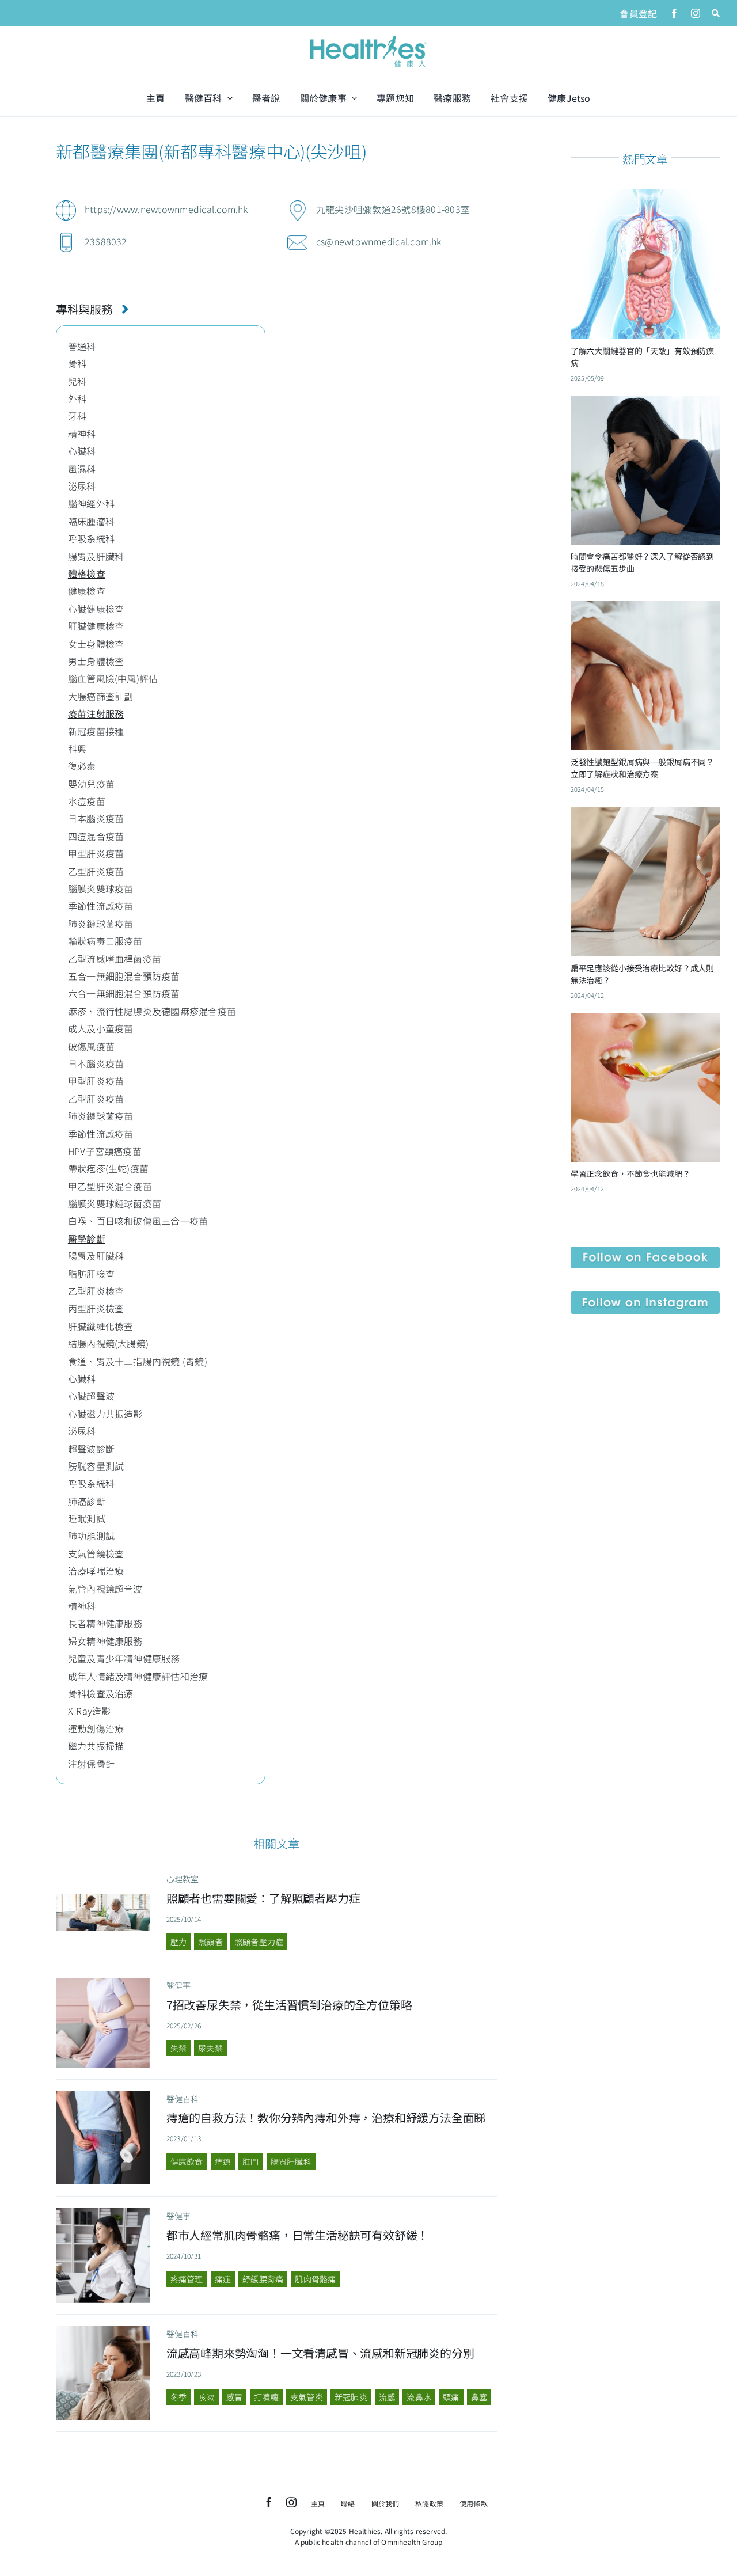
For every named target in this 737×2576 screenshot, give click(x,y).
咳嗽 (206, 2397)
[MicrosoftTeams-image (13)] (645, 1296)
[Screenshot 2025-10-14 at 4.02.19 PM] (103, 1899)
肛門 (250, 2161)
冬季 (178, 2397)
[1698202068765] (103, 2331)
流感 (387, 2397)
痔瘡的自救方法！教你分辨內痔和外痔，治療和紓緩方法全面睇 (326, 2117)
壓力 (178, 1942)
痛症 (223, 2279)
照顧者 (210, 1942)
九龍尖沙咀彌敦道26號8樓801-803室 (393, 209)
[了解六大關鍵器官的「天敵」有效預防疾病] (645, 198)
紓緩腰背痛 (263, 2279)
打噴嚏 (266, 2397)
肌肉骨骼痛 (315, 2279)
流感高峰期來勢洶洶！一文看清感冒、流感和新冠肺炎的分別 (320, 2353)
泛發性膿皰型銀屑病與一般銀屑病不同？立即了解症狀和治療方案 (642, 768)
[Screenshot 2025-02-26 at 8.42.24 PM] (103, 1982)
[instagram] (696, 13)
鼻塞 (479, 2397)
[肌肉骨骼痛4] (103, 2213)
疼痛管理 (187, 2279)
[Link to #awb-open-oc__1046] (716, 13)
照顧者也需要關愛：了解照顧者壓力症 (263, 1898)
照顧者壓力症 (259, 1942)
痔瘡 (223, 2161)
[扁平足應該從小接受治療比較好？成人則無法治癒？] (645, 815)
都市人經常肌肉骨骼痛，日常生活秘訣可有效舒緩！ (297, 2235)
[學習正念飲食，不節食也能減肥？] (645, 1021)
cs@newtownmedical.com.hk (379, 241)
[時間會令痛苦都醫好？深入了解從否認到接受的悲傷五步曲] (645, 404)
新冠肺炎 (351, 2397)
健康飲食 (187, 2161)
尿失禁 (210, 2048)
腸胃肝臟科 (291, 2161)
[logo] (368, 37)
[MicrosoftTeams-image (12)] (645, 1251)
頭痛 (451, 2397)
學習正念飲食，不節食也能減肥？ (630, 1173)
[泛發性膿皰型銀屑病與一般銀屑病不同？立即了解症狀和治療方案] (645, 610)
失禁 (178, 2048)
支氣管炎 (307, 2397)
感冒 (234, 2397)
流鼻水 (419, 2397)
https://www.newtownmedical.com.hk (166, 209)
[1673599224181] (103, 2096)
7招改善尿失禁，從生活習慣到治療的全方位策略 (289, 2005)
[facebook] (674, 13)
